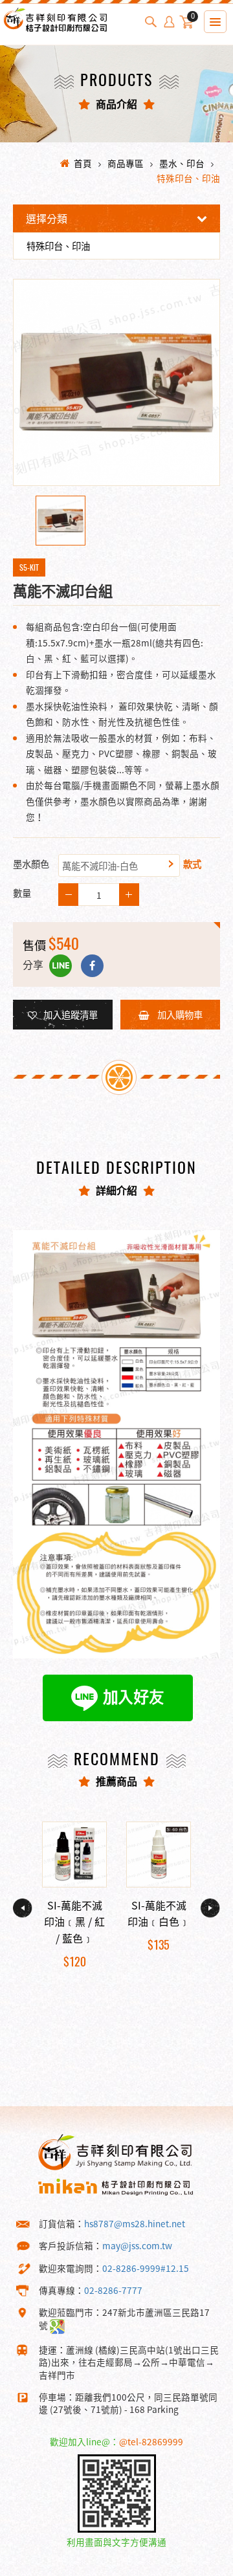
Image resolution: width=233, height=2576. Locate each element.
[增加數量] (68, 895)
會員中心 (169, 22)
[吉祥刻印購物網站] (55, 31)
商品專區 (126, 163)
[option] (116, 382)
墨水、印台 (182, 163)
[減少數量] (129, 895)
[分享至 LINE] (61, 966)
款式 (192, 864)
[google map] (57, 2325)
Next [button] (210, 1908)
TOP (200, 2565)
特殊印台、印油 (188, 178)
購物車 (193, 18)
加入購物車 (179, 1015)
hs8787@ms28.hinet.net (135, 2223)
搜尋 (151, 22)
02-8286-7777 (113, 2290)
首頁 (83, 163)
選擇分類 (47, 218)
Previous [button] (23, 1908)
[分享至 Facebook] (92, 966)
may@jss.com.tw (137, 2245)
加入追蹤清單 (71, 1015)
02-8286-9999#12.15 (146, 2268)
